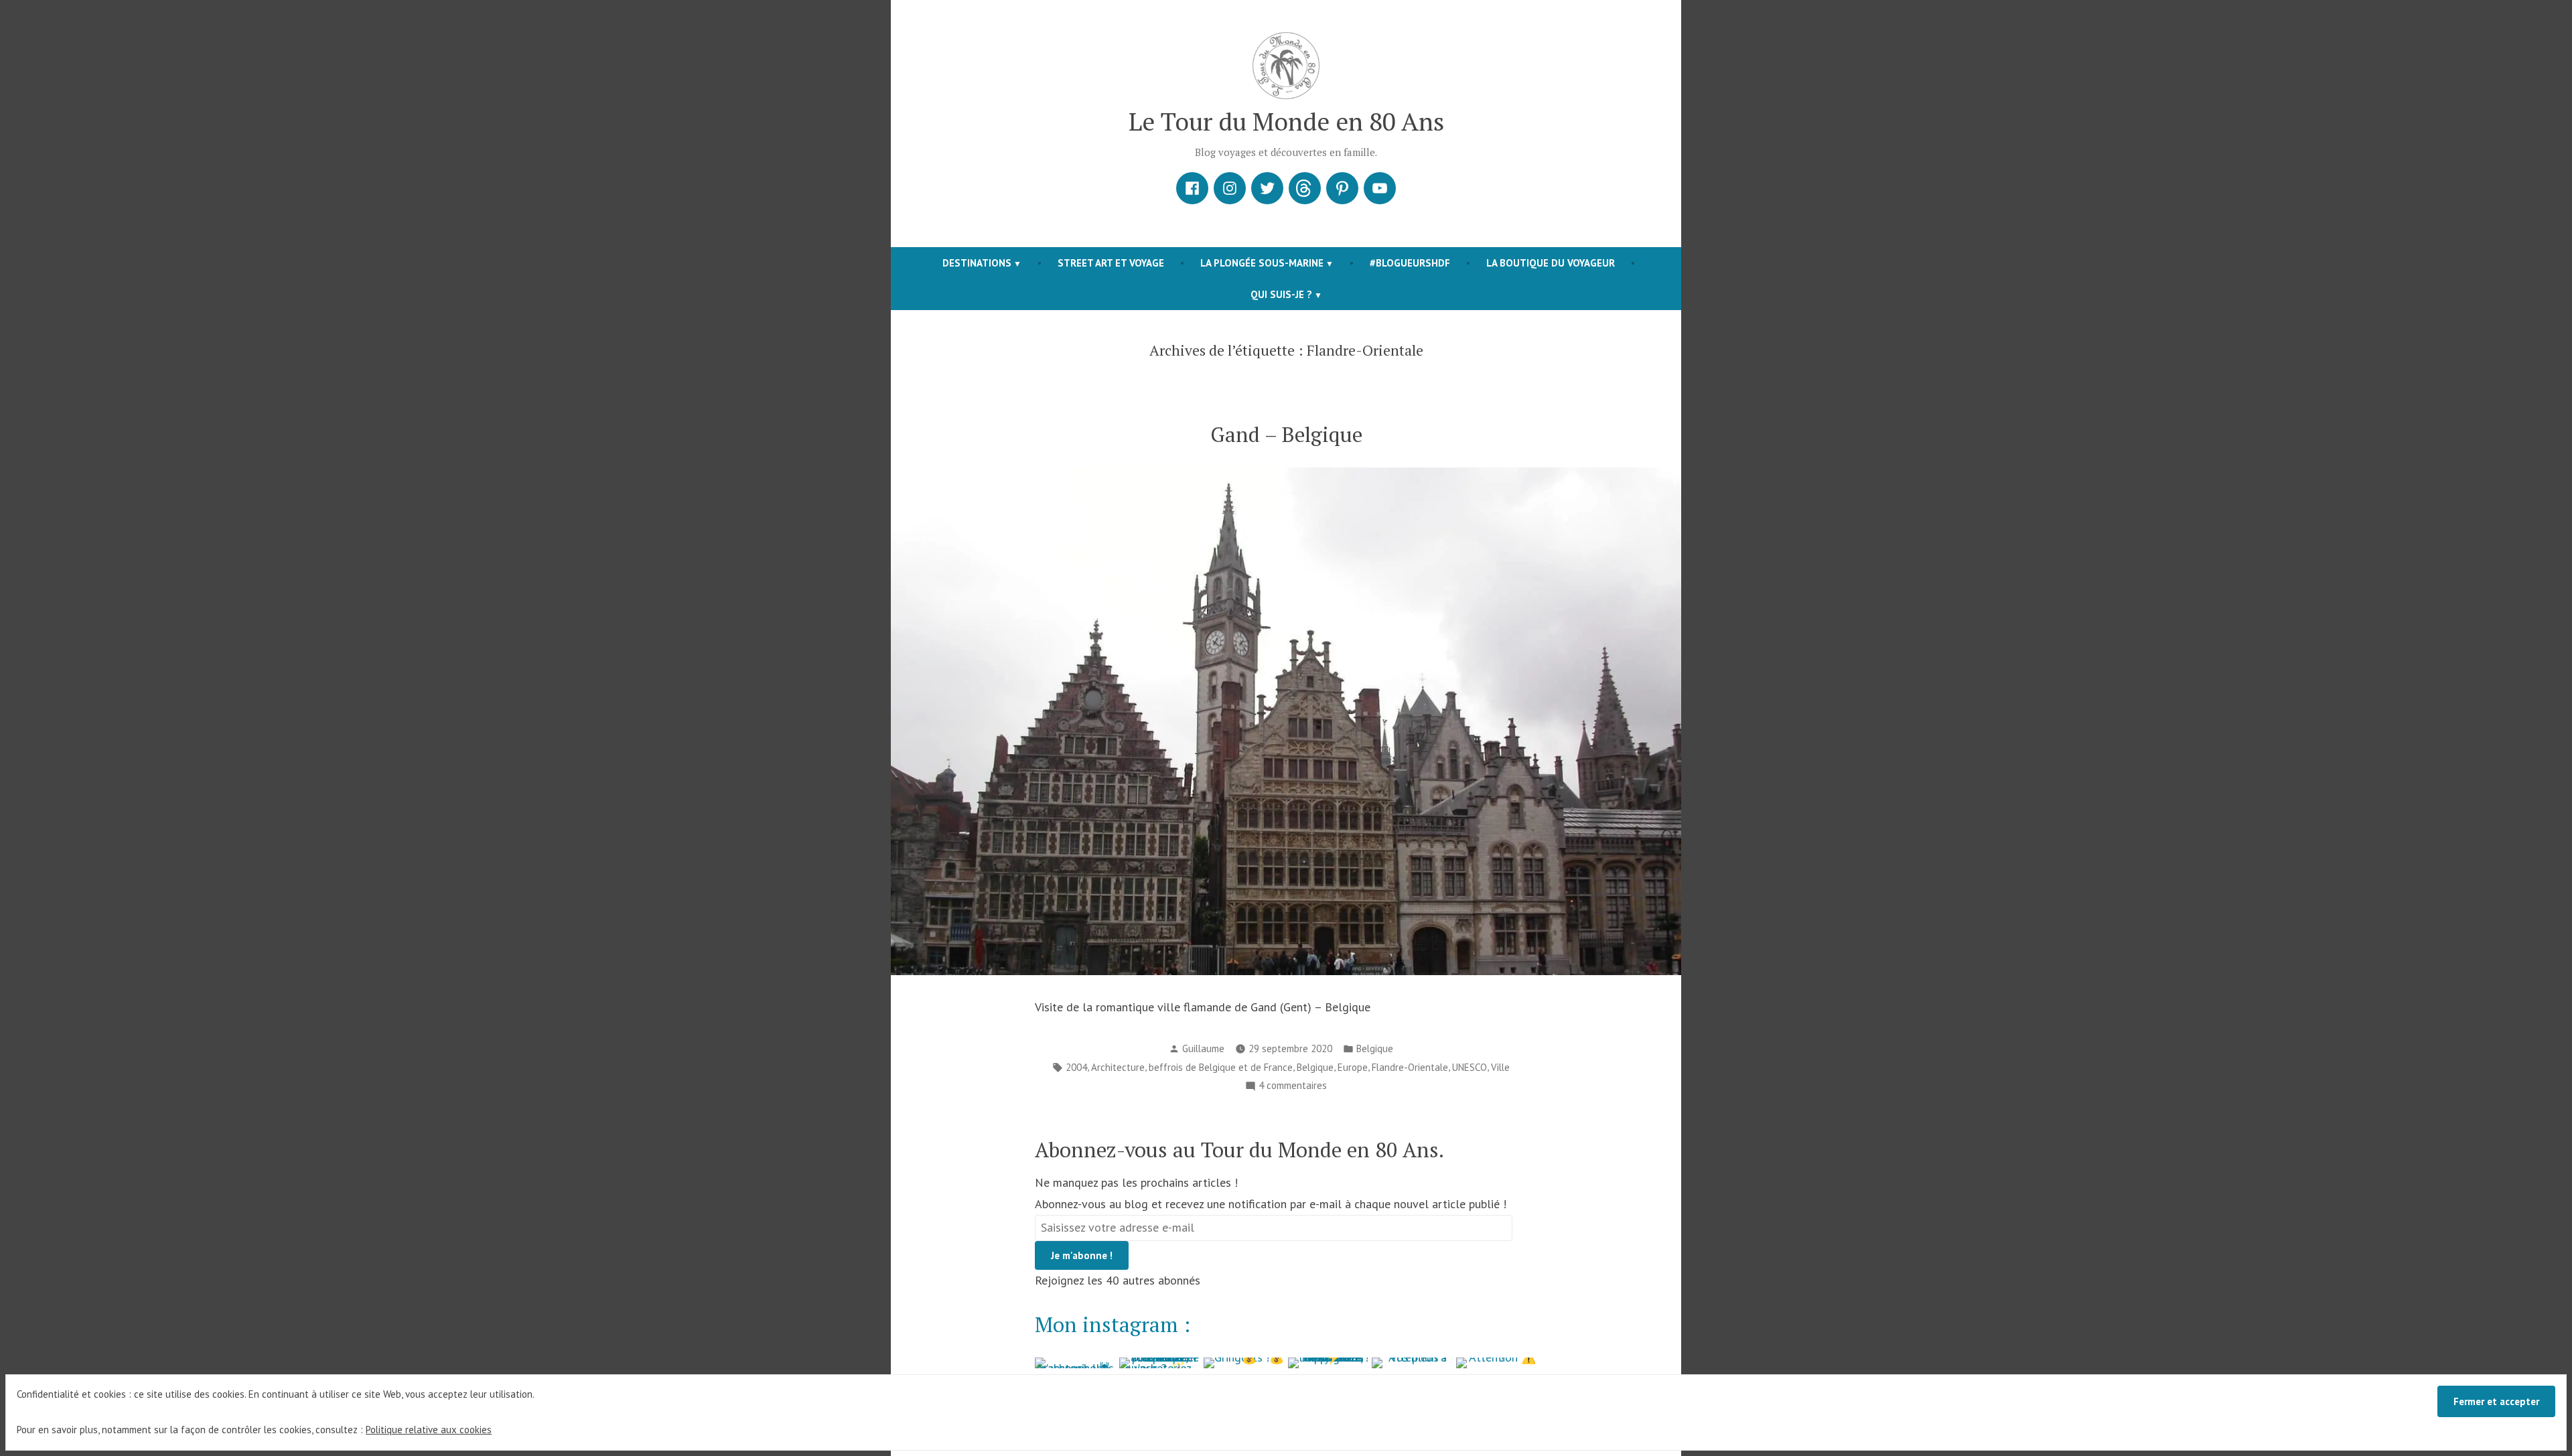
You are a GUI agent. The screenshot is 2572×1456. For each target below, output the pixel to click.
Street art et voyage (1111, 263)
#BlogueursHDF (1410, 263)
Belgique (1375, 1048)
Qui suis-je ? (1281, 294)
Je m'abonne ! (1082, 1255)
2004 (1076, 1067)
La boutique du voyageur (1551, 263)
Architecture (1118, 1067)
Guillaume (1203, 1048)
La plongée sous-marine (1262, 263)
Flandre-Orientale (1410, 1067)
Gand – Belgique (1286, 434)
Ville (1500, 1067)
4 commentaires (1293, 1087)
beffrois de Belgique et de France (1221, 1067)
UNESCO (1470, 1067)
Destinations (977, 263)
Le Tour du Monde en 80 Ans (1286, 121)
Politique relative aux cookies (429, 1430)
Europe (1353, 1067)
